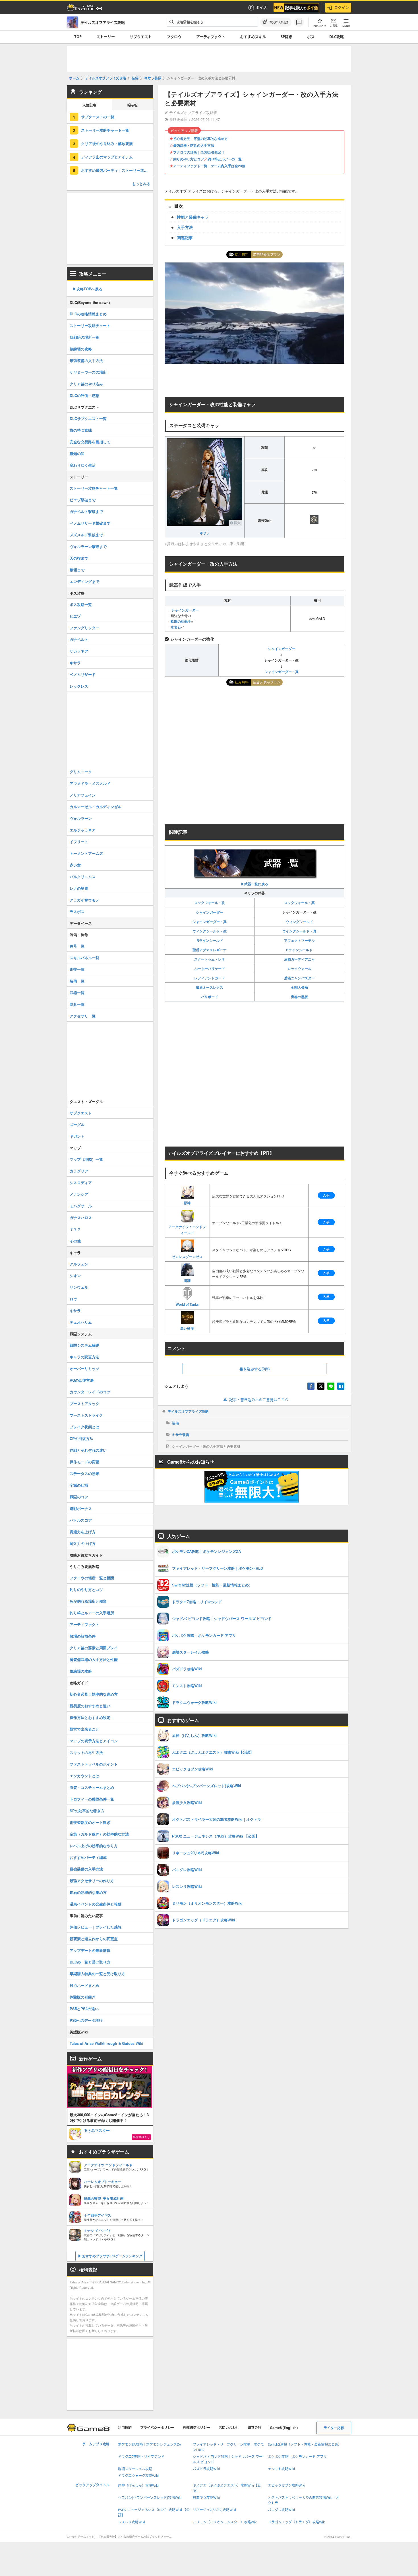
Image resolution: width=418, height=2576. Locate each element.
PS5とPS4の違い (84, 2009)
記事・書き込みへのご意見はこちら (259, 1400)
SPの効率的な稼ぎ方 (87, 1811)
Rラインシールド (210, 940)
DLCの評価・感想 (84, 395)
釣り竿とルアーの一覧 (225, 159)
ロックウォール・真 (299, 903)
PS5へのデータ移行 (86, 2020)
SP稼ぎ (286, 37)
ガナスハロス (81, 1217)
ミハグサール (81, 1206)
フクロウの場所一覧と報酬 (92, 1578)
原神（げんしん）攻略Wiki (138, 2485)
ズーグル (77, 1124)
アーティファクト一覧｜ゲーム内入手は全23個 (209, 166)
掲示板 (133, 105)
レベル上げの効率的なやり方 (94, 1846)
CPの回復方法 (81, 1438)
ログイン (342, 7)
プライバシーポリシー (157, 2428)
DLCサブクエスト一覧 (88, 418)
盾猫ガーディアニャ (299, 959)
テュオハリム (81, 1322)
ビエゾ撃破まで (83, 500)
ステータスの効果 (84, 1473)
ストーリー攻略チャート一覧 (105, 130)
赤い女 (75, 865)
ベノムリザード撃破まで (90, 523)
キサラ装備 (181, 1435)
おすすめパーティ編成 (88, 1857)
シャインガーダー (185, 610)
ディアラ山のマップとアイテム (107, 157)
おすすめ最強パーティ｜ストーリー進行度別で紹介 (117, 170)
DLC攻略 (337, 37)
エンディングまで (84, 581)
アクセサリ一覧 (83, 1016)
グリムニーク (81, 772)
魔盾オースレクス (210, 987)
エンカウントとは (84, 1776)
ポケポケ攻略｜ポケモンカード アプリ (297, 2457)
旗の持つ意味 (81, 430)
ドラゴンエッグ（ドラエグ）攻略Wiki (297, 2522)
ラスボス (77, 912)
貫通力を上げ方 (83, 1532)
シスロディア (81, 1183)
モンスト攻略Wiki (281, 2469)
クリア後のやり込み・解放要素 (107, 143)
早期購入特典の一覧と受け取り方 (97, 1974)
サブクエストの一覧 (98, 117)
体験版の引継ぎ (83, 1997)
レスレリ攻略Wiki (132, 2522)
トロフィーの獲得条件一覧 (92, 1799)
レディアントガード (210, 978)
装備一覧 (77, 981)
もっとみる (141, 184)
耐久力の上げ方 (83, 1543)
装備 (175, 1423)
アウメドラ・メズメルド (90, 783)
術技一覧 (77, 969)
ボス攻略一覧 (81, 604)
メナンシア (79, 1194)
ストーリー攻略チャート (90, 325)
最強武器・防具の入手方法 (194, 145)
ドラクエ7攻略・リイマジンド (141, 2457)
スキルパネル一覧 (84, 958)
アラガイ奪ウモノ (84, 900)
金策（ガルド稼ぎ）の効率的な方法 (99, 1834)
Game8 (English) (284, 2428)
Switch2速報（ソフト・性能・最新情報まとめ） (305, 2444)
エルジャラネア (83, 830)
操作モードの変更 (84, 1462)
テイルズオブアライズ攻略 (188, 1411)
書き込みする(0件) (254, 1369)
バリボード (210, 997)
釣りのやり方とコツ (189, 159)
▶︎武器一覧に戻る (254, 884)
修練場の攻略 (81, 349)
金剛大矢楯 (299, 987)
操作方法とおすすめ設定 (90, 1717)
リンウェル (79, 1287)
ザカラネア (79, 651)
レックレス (79, 686)
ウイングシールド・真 (299, 931)
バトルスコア (81, 1520)
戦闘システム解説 (84, 1345)
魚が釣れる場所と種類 (88, 1601)
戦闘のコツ (79, 1497)
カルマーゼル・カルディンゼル (96, 807)
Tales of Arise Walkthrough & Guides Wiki (106, 2043)
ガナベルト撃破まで (86, 511)
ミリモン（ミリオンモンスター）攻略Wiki (225, 2522)
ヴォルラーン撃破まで (88, 546)
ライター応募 (334, 2428)
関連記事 (185, 237)
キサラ (205, 533)
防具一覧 (77, 1004)
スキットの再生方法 (86, 1752)
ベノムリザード (83, 674)
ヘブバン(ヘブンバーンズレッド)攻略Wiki (150, 2498)
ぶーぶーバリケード (210, 969)
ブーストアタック (84, 1403)
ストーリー (106, 37)
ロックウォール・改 (210, 903)
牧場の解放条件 (83, 1636)
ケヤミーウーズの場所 (88, 372)
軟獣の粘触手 (181, 621)
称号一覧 (77, 946)
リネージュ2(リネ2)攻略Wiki (214, 2510)
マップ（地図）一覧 (86, 1159)
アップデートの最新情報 (90, 1950)
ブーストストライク (86, 1415)
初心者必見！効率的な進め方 (94, 1694)
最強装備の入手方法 (86, 360)
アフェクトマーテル (299, 940)
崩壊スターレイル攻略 (135, 2469)
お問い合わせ (229, 2428)
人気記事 (89, 105)
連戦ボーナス (81, 1508)
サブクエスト (141, 37)
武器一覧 (77, 993)
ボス (311, 37)
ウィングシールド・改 (210, 931)
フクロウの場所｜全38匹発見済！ (199, 152)
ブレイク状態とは (84, 1427)
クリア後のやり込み (86, 384)
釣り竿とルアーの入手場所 (92, 1613)
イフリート (79, 842)
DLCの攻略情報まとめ (88, 314)
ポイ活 (261, 7)
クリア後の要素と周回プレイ (94, 1648)
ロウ (73, 1299)
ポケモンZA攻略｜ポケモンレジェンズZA (150, 2444)
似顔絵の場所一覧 (84, 337)
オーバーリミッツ (84, 1368)
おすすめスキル (253, 37)
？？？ (75, 1229)
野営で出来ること (84, 1729)
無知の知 (77, 453)
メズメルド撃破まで (86, 535)
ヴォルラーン (81, 818)
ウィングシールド (299, 922)
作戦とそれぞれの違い (88, 1450)
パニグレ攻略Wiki (281, 2510)
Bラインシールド (299, 950)
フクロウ (174, 37)
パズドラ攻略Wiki (206, 2469)
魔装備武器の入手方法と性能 (94, 1659)
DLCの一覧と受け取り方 (90, 1962)
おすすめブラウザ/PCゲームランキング (112, 2256)
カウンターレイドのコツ (90, 1392)
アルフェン (79, 1264)
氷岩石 (176, 627)
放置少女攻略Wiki (206, 2498)
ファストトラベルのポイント (94, 1764)
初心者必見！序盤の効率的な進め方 (200, 138)
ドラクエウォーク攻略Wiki (138, 2476)
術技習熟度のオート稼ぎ (90, 1822)
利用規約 (125, 2428)
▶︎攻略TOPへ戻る (87, 289)
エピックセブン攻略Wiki (286, 2485)
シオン (75, 1275)
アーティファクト (211, 37)
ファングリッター (84, 628)
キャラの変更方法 (84, 1357)
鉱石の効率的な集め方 (88, 1892)
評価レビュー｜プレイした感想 (96, 1927)
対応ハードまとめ (84, 1985)
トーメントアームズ (86, 853)
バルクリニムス (83, 877)
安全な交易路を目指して (90, 442)
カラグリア (79, 1171)
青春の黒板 (299, 997)
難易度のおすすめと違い (90, 1706)
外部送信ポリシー (196, 2428)
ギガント (77, 1136)
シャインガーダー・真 (282, 672)
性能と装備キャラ (193, 217)
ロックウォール (299, 969)
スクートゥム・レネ (210, 959)
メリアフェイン (83, 795)
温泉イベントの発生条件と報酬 (96, 1904)
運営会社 (254, 2428)
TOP (78, 37)
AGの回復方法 (82, 1380)
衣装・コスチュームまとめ (92, 1787)
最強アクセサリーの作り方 (92, 1881)
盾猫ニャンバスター (299, 978)
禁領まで (77, 570)
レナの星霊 (79, 888)
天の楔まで (79, 558)
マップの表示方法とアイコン (94, 1741)
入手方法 (185, 227)
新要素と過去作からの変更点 (94, 1939)
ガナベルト (79, 639)
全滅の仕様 (79, 1485)
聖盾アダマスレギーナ (210, 950)
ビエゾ (75, 616)
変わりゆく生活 (83, 465)
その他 (75, 1241)
